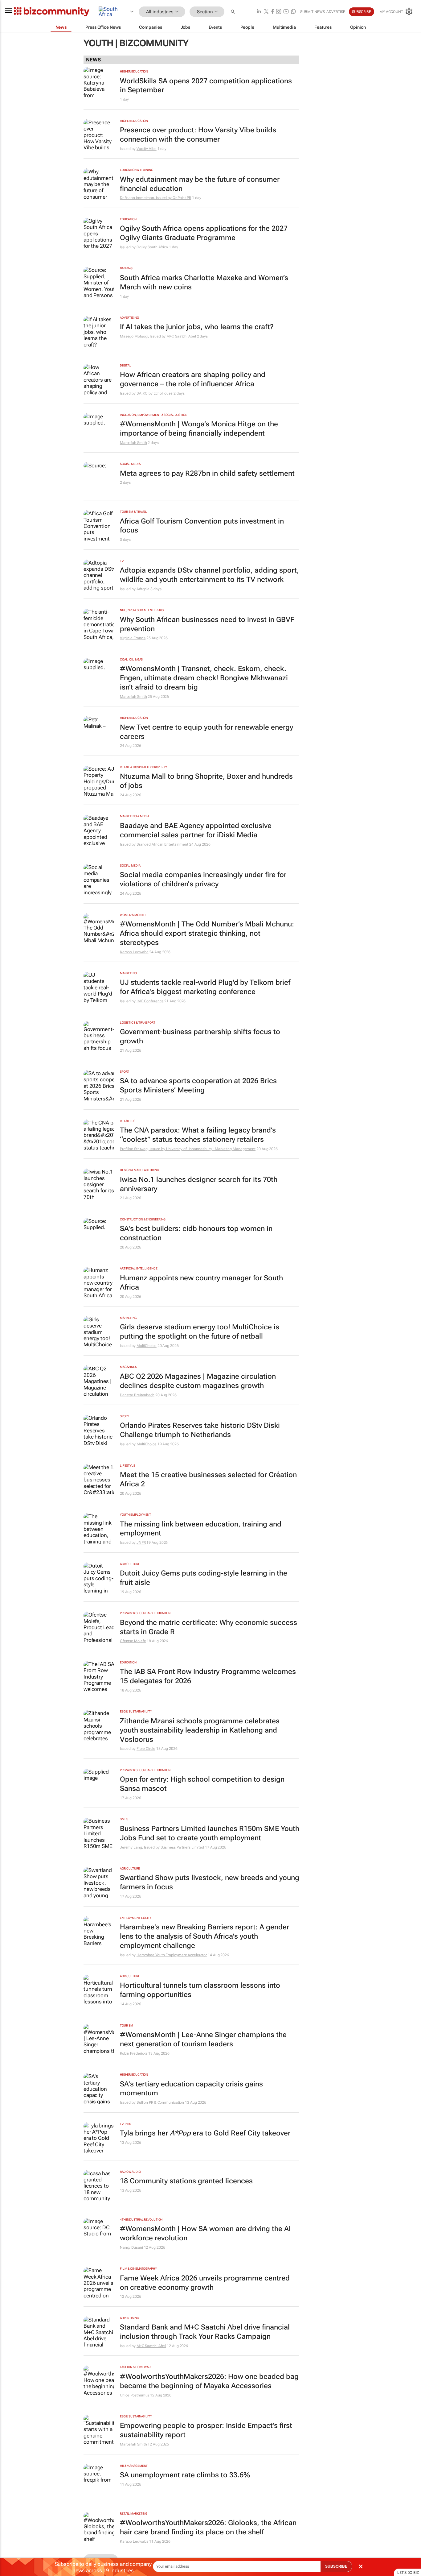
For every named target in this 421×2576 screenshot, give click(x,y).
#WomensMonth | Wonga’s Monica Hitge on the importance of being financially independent (199, 429)
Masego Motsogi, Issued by (143, 336)
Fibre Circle (146, 1749)
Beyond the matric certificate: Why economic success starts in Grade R (208, 1627)
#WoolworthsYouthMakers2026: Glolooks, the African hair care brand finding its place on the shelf (208, 2527)
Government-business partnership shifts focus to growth (200, 1036)
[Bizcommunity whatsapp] (293, 12)
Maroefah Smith (133, 443)
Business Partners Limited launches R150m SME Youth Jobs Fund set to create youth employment (210, 1833)
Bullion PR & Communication (160, 2102)
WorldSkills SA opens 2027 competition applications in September (206, 86)
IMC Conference (150, 1001)
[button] (234, 12)
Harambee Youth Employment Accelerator (172, 1955)
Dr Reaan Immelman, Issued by (146, 198)
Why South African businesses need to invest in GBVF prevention (207, 624)
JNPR (141, 1543)
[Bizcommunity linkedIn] (259, 12)
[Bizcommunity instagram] (279, 12)
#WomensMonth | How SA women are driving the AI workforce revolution (205, 2233)
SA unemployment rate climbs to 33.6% (185, 2475)
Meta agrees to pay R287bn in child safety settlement (207, 473)
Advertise (336, 12)
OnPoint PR (182, 198)
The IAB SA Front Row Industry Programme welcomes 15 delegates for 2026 (208, 1676)
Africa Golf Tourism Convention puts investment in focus (202, 526)
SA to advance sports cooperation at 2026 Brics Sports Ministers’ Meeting (198, 1085)
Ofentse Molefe (133, 1641)
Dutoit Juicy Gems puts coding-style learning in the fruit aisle (204, 1578)
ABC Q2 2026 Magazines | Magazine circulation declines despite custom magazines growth (198, 1381)
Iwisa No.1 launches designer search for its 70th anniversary (199, 1184)
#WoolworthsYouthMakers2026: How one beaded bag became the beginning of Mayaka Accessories (209, 2381)
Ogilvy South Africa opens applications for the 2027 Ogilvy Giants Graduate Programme (204, 233)
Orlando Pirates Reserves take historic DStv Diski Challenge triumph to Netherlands (200, 1430)
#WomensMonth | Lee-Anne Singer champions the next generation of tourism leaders (203, 2039)
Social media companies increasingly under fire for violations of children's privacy (203, 879)
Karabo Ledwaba (134, 952)
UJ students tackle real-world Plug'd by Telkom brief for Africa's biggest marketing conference (205, 987)
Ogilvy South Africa (152, 247)
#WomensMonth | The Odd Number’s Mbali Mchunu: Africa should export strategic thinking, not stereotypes (207, 933)
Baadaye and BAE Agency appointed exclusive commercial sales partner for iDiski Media (196, 830)
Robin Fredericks (134, 2053)
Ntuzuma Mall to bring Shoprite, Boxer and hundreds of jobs (206, 781)
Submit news (313, 12)
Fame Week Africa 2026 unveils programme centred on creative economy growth (205, 2283)
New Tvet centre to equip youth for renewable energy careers (206, 732)
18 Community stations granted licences (186, 2181)
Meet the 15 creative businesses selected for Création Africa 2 (208, 1479)
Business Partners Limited (182, 1847)
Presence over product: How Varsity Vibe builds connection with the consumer (198, 135)
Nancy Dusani (131, 2247)
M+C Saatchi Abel (181, 336)
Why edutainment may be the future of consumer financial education (200, 184)
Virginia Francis (133, 638)
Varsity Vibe (147, 149)
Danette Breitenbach (137, 1395)
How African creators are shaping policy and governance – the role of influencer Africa (193, 379)
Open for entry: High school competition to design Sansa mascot (202, 1784)
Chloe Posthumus (135, 2395)
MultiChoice (147, 1346)
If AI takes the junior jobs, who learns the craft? (197, 327)
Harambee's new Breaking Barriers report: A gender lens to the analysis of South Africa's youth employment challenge (204, 1936)
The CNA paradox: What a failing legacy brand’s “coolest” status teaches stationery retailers (198, 1135)
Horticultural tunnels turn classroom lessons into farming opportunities (200, 1990)
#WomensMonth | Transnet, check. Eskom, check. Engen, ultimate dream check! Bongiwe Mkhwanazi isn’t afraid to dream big (204, 678)
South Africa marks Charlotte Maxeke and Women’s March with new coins (204, 282)
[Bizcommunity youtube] (286, 12)
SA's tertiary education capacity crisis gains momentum (191, 2089)
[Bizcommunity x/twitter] (266, 12)
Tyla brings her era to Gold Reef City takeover (205, 2133)
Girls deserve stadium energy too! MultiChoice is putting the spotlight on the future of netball (200, 1332)
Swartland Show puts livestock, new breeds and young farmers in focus (210, 1882)
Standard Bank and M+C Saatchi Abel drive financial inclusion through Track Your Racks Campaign (205, 2332)
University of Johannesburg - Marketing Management (211, 1149)
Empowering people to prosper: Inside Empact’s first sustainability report (206, 2430)
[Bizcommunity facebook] (272, 12)
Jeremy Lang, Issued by (140, 1847)
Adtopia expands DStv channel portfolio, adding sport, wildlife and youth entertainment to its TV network (209, 575)
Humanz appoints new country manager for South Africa (201, 1283)
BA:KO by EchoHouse (155, 393)
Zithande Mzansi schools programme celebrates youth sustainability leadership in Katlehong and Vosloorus (200, 1730)
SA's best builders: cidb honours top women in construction (196, 1233)
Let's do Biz (408, 2573)
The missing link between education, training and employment (201, 1529)
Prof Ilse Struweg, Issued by (143, 1149)
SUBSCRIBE (336, 2566)
